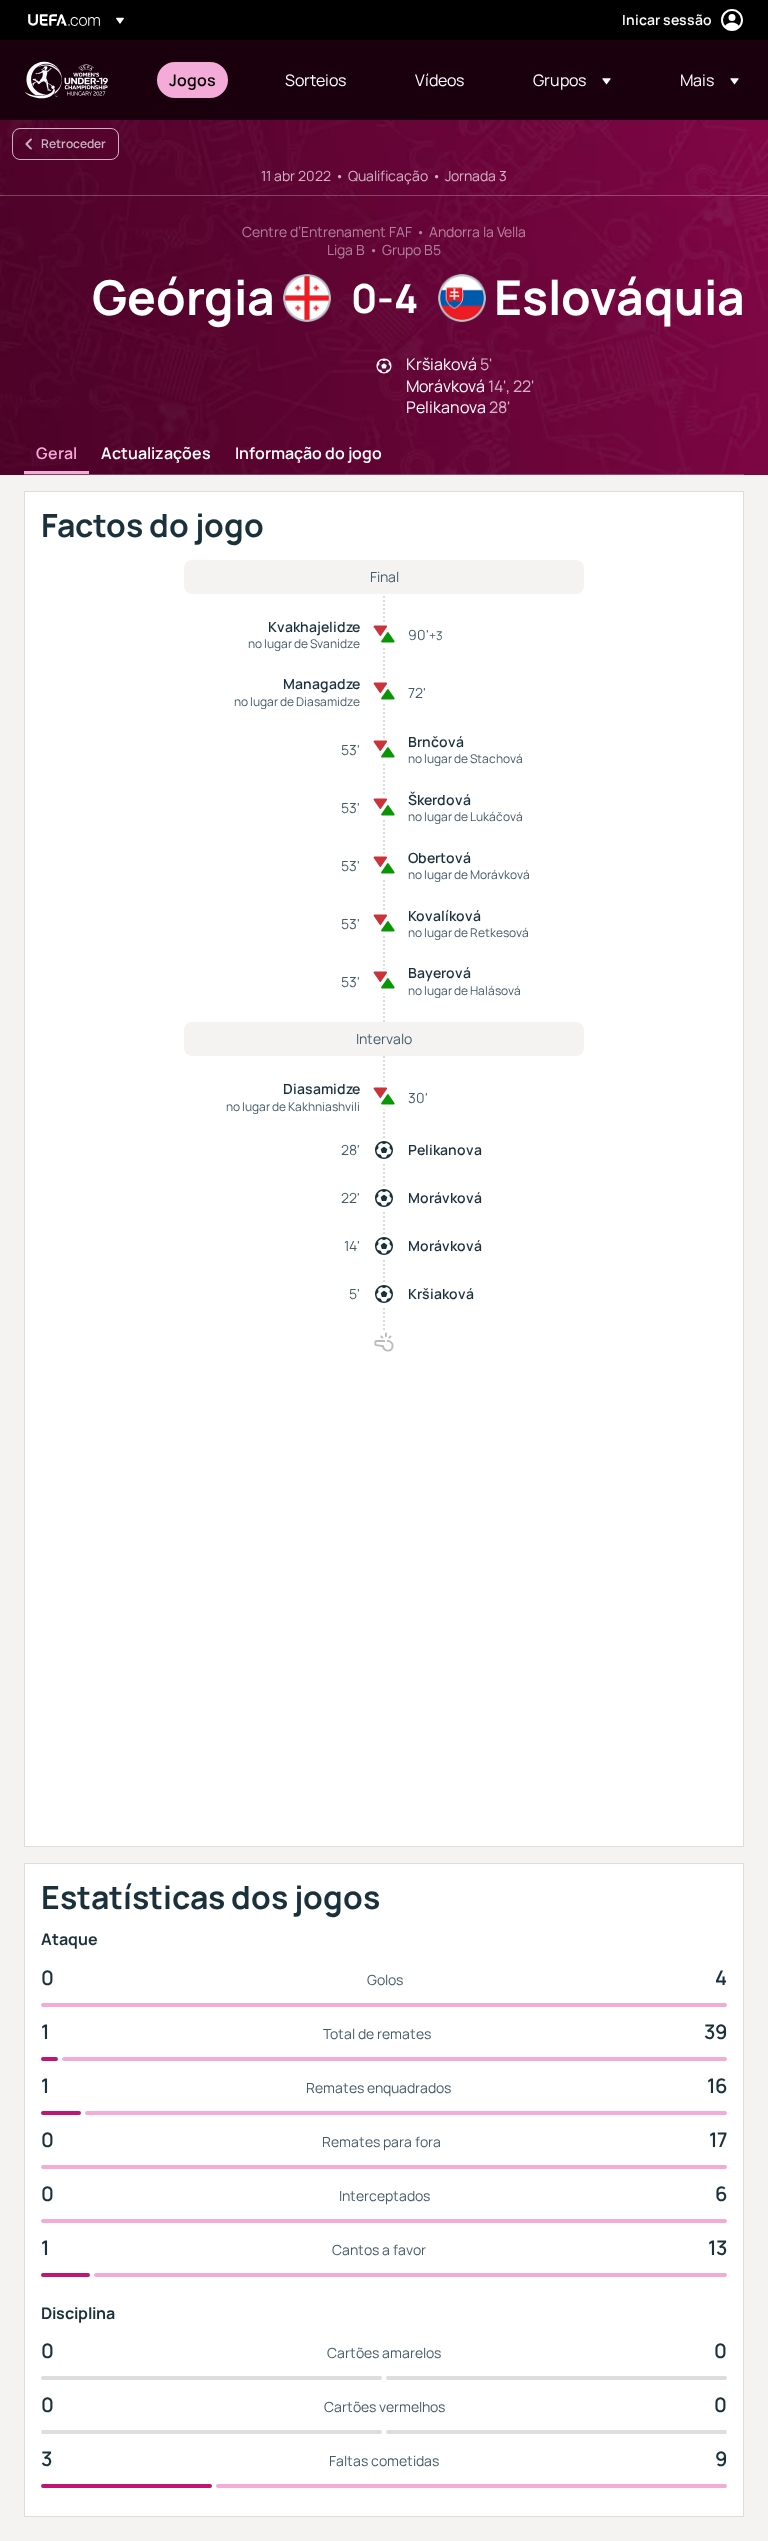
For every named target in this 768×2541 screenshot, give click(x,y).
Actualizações (156, 454)
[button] (572, 80)
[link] (192, 80)
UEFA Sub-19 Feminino (66, 80)
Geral (56, 454)
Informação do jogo (308, 454)
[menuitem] (202, 80)
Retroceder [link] (73, 143)
